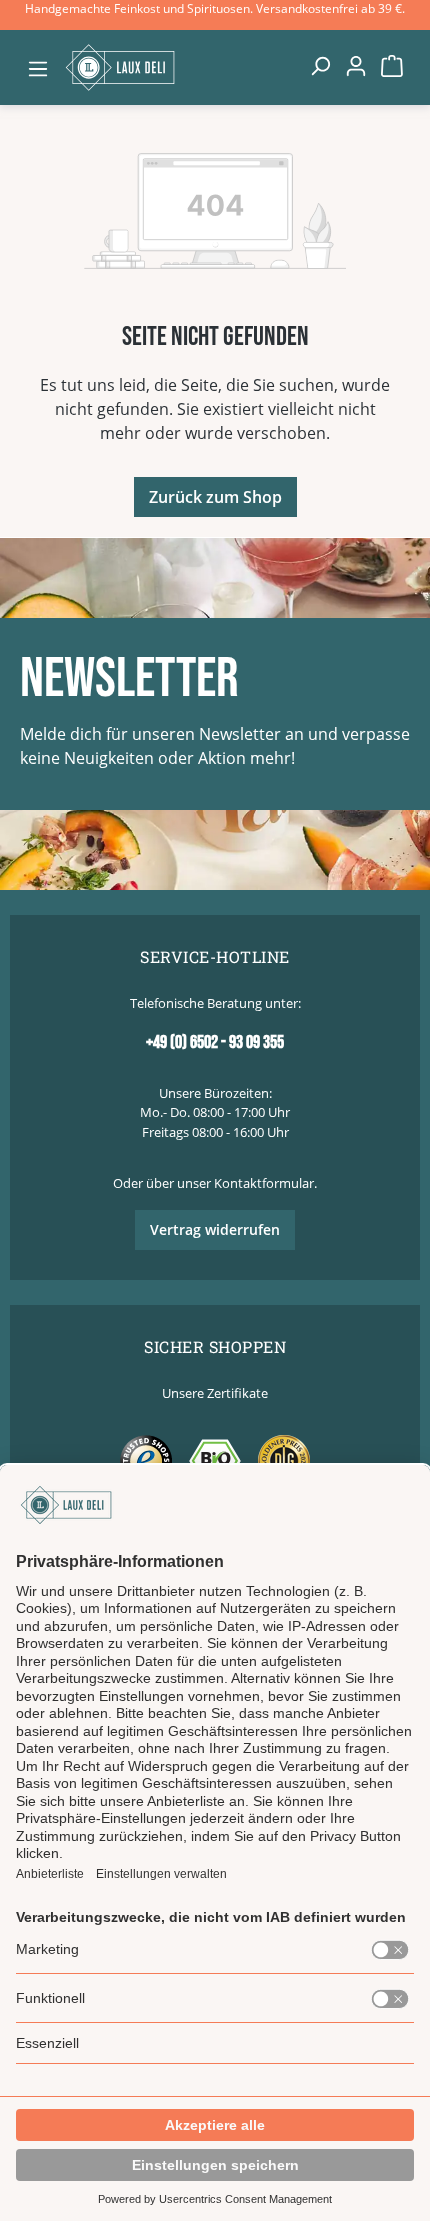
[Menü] (38, 68)
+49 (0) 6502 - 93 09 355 (215, 1042)
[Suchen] (320, 65)
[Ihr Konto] (356, 65)
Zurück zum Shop (215, 497)
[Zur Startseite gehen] (179, 67)
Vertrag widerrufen (215, 1229)
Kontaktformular (264, 1183)
